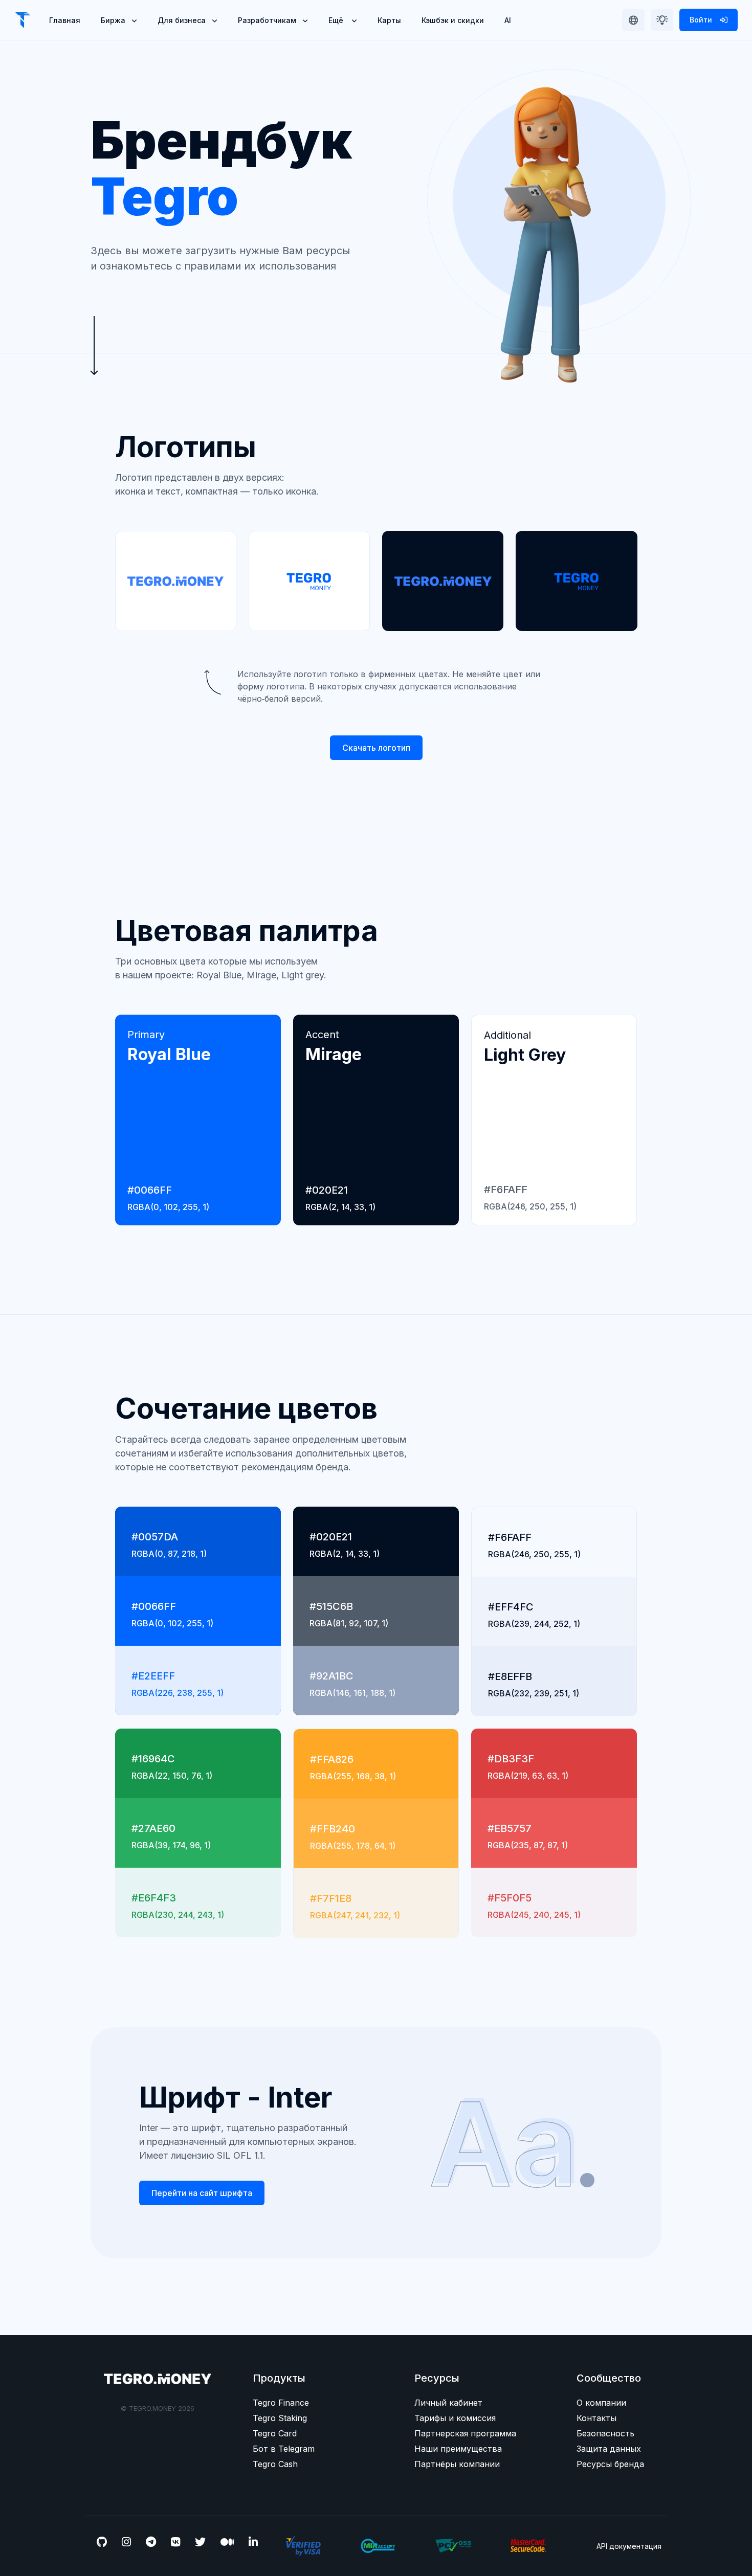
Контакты (596, 2418)
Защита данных (609, 2449)
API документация (629, 2546)
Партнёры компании (457, 2464)
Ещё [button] (337, 20)
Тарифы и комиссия (455, 2418)
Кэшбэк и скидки (453, 20)
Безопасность (605, 2433)
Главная (65, 20)
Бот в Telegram (284, 2449)
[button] (633, 20)
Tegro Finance (281, 2403)
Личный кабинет (448, 2403)
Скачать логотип (376, 748)
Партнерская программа (465, 2433)
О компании (601, 2403)
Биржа (113, 20)
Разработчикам (267, 20)
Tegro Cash (275, 2464)
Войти (702, 20)
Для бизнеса (182, 20)
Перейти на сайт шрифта (202, 2193)
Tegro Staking (280, 2418)
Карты (389, 20)
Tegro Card (275, 2433)
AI (508, 20)
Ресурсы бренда (610, 2464)
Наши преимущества (458, 2449)
